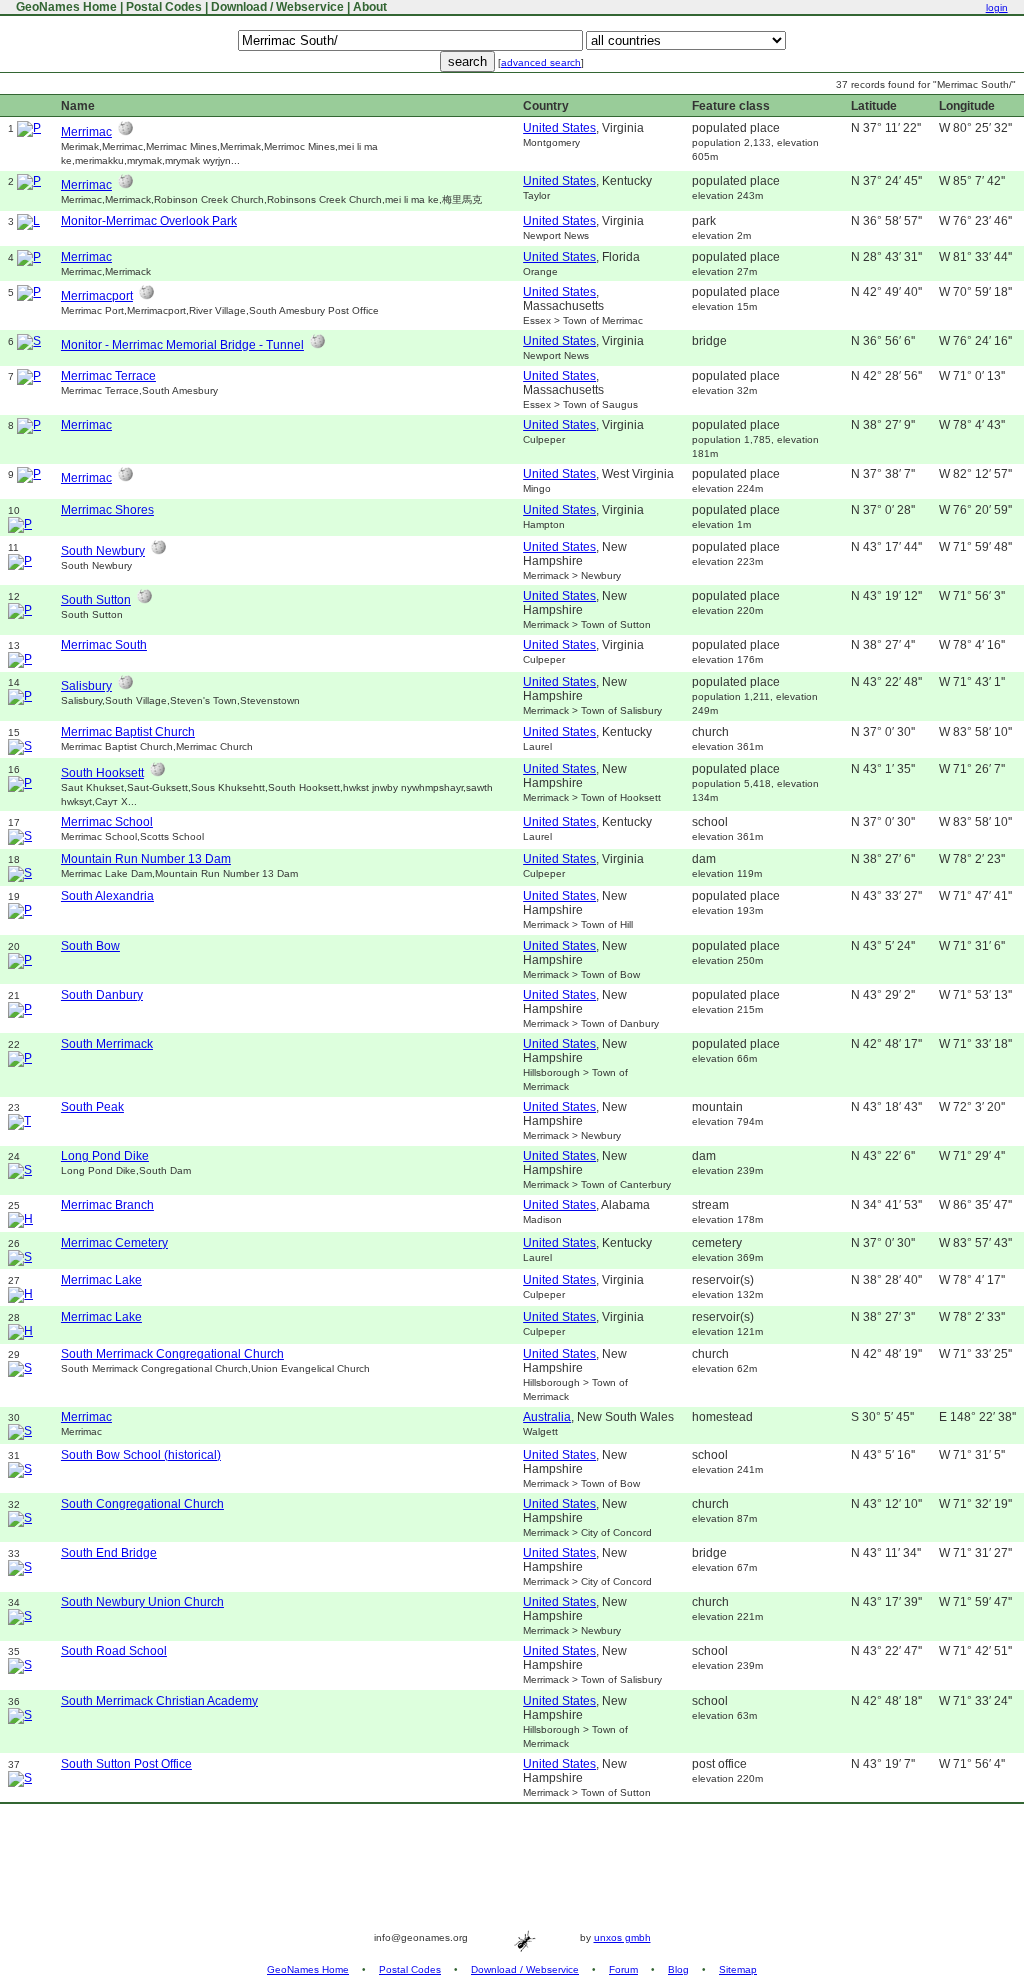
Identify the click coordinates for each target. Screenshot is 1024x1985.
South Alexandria (107, 896)
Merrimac (86, 132)
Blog (678, 1969)
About (370, 7)
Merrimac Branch (107, 1205)
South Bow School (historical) (141, 1455)
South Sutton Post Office (126, 1764)
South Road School (114, 1651)
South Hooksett (102, 773)
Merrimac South (104, 645)
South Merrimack (107, 1044)
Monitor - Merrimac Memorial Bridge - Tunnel (182, 345)
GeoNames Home (65, 7)
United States (559, 128)
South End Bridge (109, 1553)
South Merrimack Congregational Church (172, 1354)
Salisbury (86, 686)
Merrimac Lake (101, 1280)
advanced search (541, 62)
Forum (623, 1969)
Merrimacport (97, 296)
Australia (547, 1417)
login (997, 7)
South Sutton (96, 600)
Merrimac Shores (107, 510)
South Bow (90, 946)
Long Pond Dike (105, 1156)
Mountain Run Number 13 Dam (146, 859)
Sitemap (738, 1969)
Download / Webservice (277, 7)
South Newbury (103, 551)
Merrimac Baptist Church (128, 732)
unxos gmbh (622, 1937)
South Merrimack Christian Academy (159, 1701)
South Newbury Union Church (142, 1602)
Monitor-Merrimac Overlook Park (149, 221)
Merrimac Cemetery (114, 1243)
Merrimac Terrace (108, 376)
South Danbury (102, 995)
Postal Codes (164, 7)
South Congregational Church (142, 1504)
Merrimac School (107, 822)
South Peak (92, 1107)
